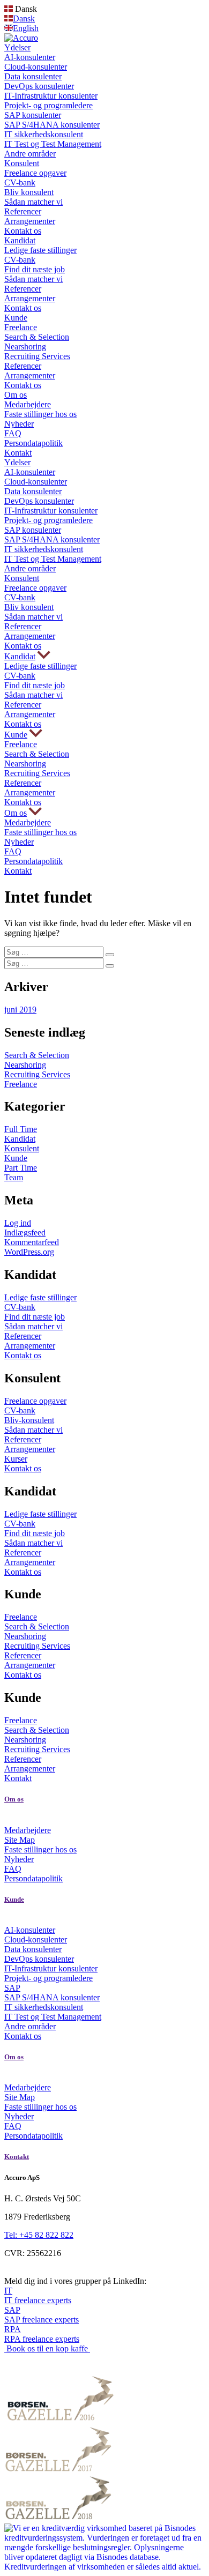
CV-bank (20, 183)
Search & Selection (37, 337)
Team (14, 1177)
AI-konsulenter (30, 57)
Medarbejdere (28, 404)
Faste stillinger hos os (40, 414)
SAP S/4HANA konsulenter (52, 125)
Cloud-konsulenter (36, 67)
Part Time (21, 1168)
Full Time (21, 1129)
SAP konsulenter (33, 115)
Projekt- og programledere (48, 105)
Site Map (20, 1840)
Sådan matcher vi (33, 202)
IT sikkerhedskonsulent (44, 134)
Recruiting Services (37, 356)
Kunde (16, 318)
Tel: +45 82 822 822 (39, 2235)
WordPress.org (29, 1252)
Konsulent (22, 163)
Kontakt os (23, 231)
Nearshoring (25, 347)
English (26, 28)
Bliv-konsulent (29, 1420)
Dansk (24, 18)
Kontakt (18, 453)
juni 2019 (20, 1010)
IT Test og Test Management (53, 144)
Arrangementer (30, 221)
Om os (16, 395)
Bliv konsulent (29, 192)
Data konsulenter (33, 76)
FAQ (13, 433)
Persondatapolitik (33, 443)
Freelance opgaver (35, 173)
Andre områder (30, 154)
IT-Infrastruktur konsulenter (51, 96)
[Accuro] (21, 38)
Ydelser (17, 47)
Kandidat (20, 240)
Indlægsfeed (25, 1233)
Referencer (23, 211)
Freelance (21, 327)
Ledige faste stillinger (40, 250)
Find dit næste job (35, 269)
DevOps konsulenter (39, 86)
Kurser (16, 1459)
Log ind (18, 1223)
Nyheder (19, 424)
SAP (12, 1988)
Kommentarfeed (32, 1242)
